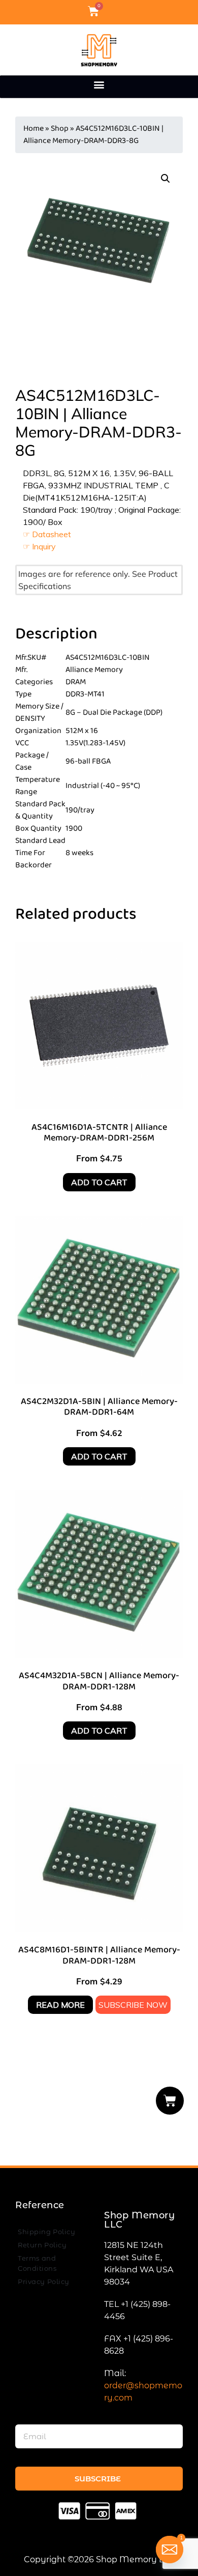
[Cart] (170, 2101)
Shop (60, 128)
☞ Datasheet (47, 534)
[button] (99, 84)
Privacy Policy (44, 2281)
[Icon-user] (111, 11)
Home (34, 128)
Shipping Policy (46, 2232)
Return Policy (42, 2245)
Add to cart (99, 1182)
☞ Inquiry (39, 546)
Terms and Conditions (37, 2263)
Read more (60, 2005)
